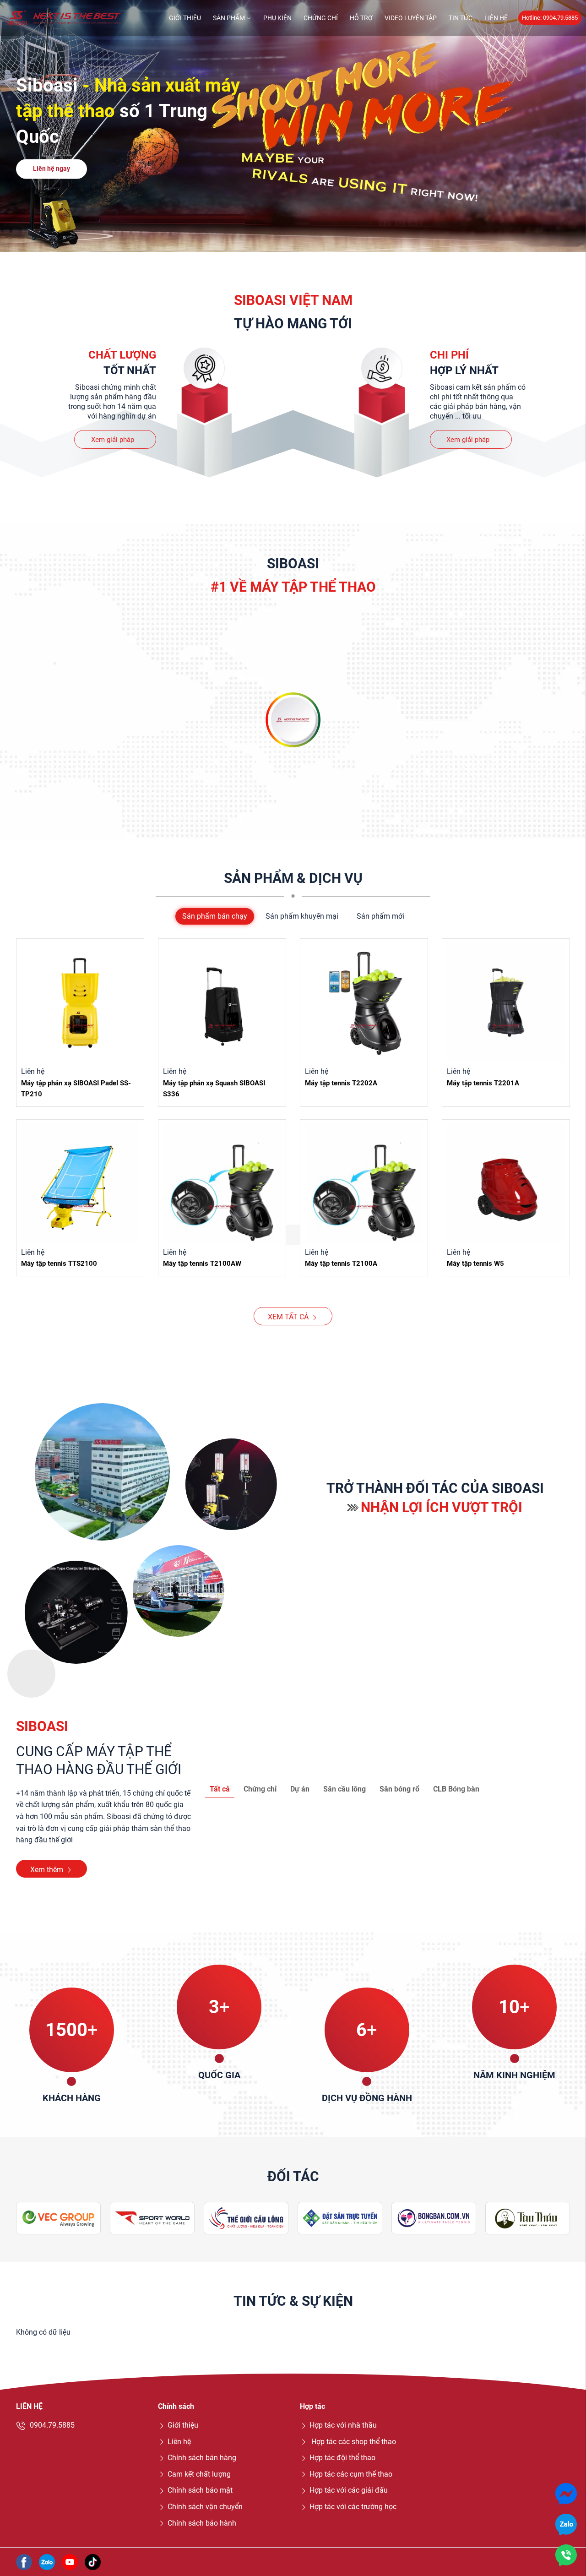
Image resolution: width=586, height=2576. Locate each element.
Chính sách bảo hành (202, 2523)
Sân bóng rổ (399, 1789)
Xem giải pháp (113, 440)
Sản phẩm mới (380, 916)
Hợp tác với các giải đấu (349, 2490)
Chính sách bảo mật (200, 2490)
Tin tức (461, 18)
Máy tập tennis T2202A (341, 1083)
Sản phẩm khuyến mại (302, 916)
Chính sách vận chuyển (205, 2507)
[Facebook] (24, 2561)
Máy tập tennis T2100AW (202, 1263)
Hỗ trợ (361, 18)
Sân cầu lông (345, 1789)
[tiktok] (93, 2561)
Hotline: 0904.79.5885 (550, 18)
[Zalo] (47, 2561)
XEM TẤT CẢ (288, 1317)
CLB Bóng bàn (456, 1789)
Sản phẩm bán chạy (215, 916)
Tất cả (220, 1789)
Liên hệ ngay (52, 169)
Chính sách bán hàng (202, 2458)
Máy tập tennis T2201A (483, 1083)
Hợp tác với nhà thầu (343, 2425)
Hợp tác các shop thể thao (353, 2442)
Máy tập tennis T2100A (341, 1263)
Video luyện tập (411, 18)
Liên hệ (496, 18)
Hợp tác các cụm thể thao (351, 2474)
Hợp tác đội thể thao (342, 2458)
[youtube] (70, 2561)
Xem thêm (47, 1870)
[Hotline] (566, 2555)
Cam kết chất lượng (199, 2474)
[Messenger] (566, 2493)
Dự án (300, 1789)
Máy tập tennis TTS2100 (59, 1263)
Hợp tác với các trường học (353, 2507)
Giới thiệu (185, 18)
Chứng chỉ (321, 18)
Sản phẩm (229, 18)
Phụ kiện (277, 18)
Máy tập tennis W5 (475, 1263)
